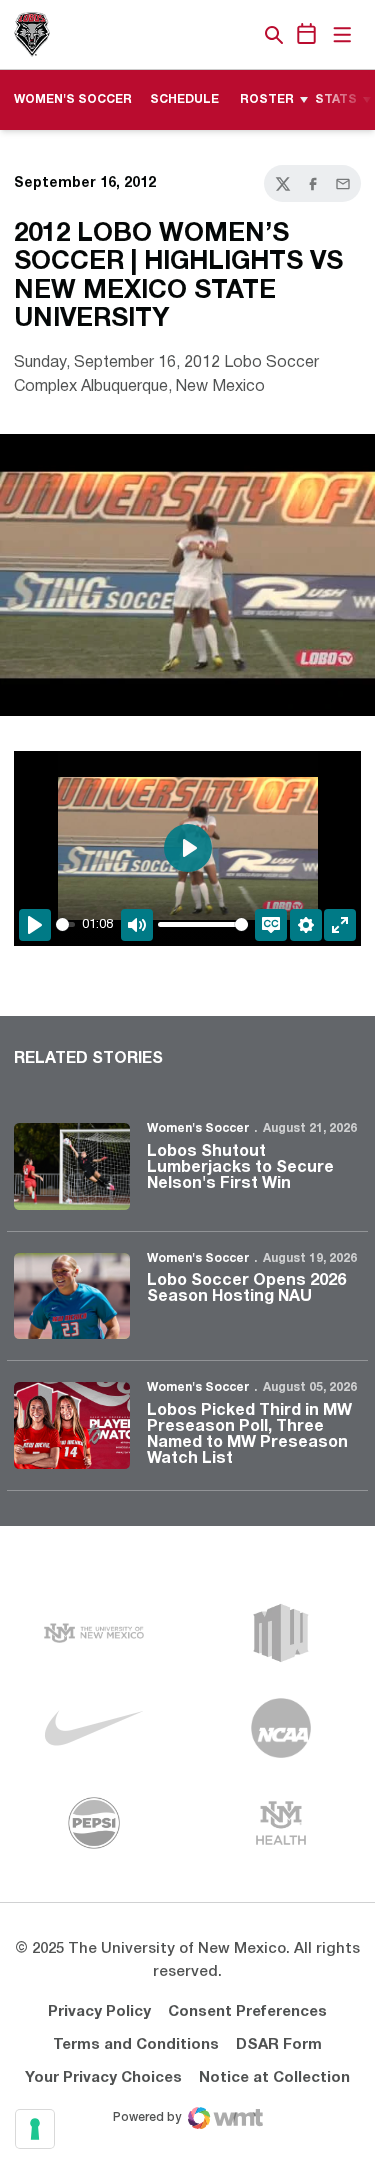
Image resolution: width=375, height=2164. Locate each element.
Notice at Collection (274, 2078)
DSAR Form (279, 2045)
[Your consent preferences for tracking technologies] (35, 2129)
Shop (240, 35)
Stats (336, 99)
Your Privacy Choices (103, 2078)
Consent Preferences (247, 2012)
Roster (267, 99)
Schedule (184, 99)
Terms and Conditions (136, 2045)
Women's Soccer (198, 1128)
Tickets (205, 35)
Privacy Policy (99, 2012)
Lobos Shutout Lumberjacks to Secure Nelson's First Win (240, 1168)
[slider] (65, 924)
